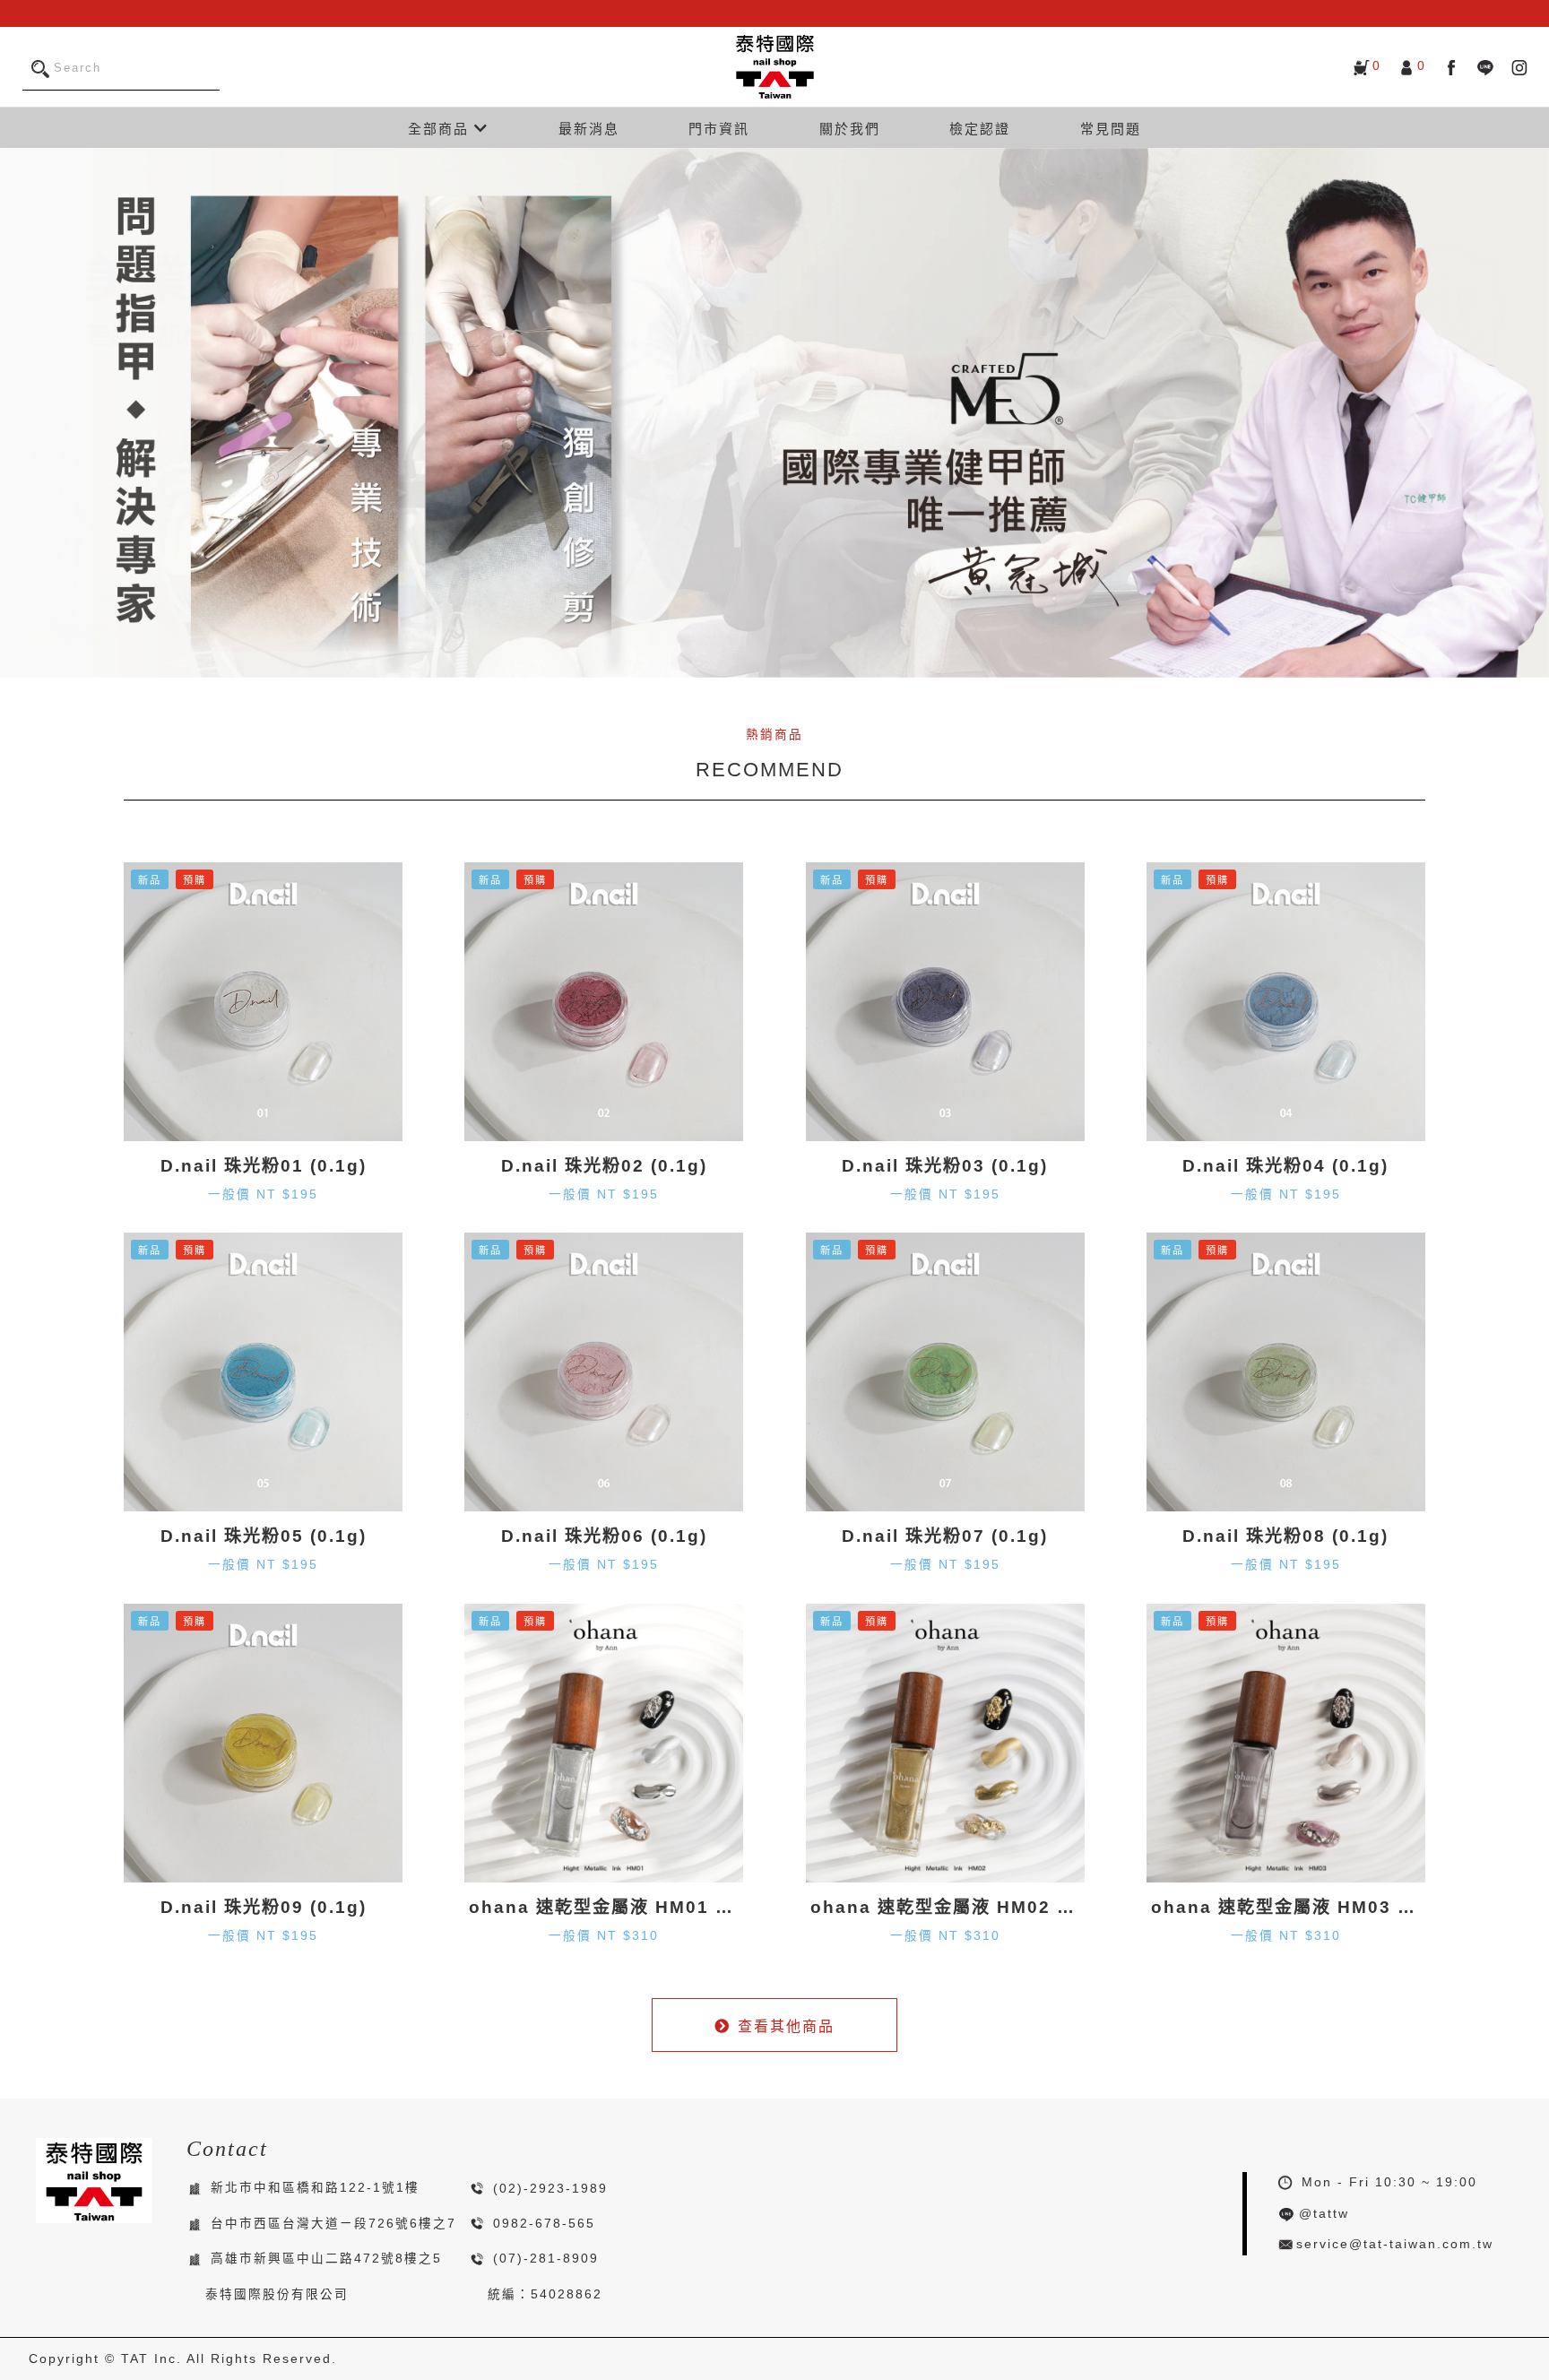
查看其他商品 (786, 2026)
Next (1531, 413)
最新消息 (589, 129)
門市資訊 (719, 129)
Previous (18, 413)
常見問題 (1111, 129)
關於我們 (850, 129)
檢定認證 (980, 129)
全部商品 (441, 129)
